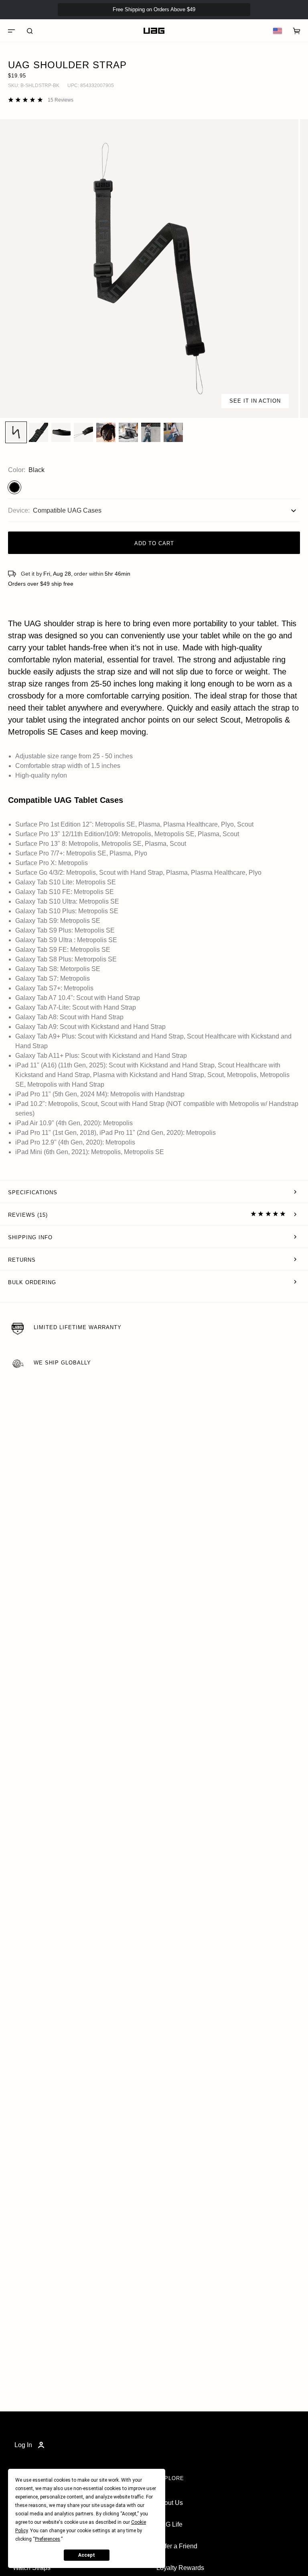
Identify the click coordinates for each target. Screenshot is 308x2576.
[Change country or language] (278, 31)
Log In (23, 2445)
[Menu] (11, 31)
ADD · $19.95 (280, 23)
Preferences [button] (48, 2539)
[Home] (154, 31)
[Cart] (297, 31)
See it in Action (255, 401)
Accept (87, 2555)
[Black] (14, 487)
